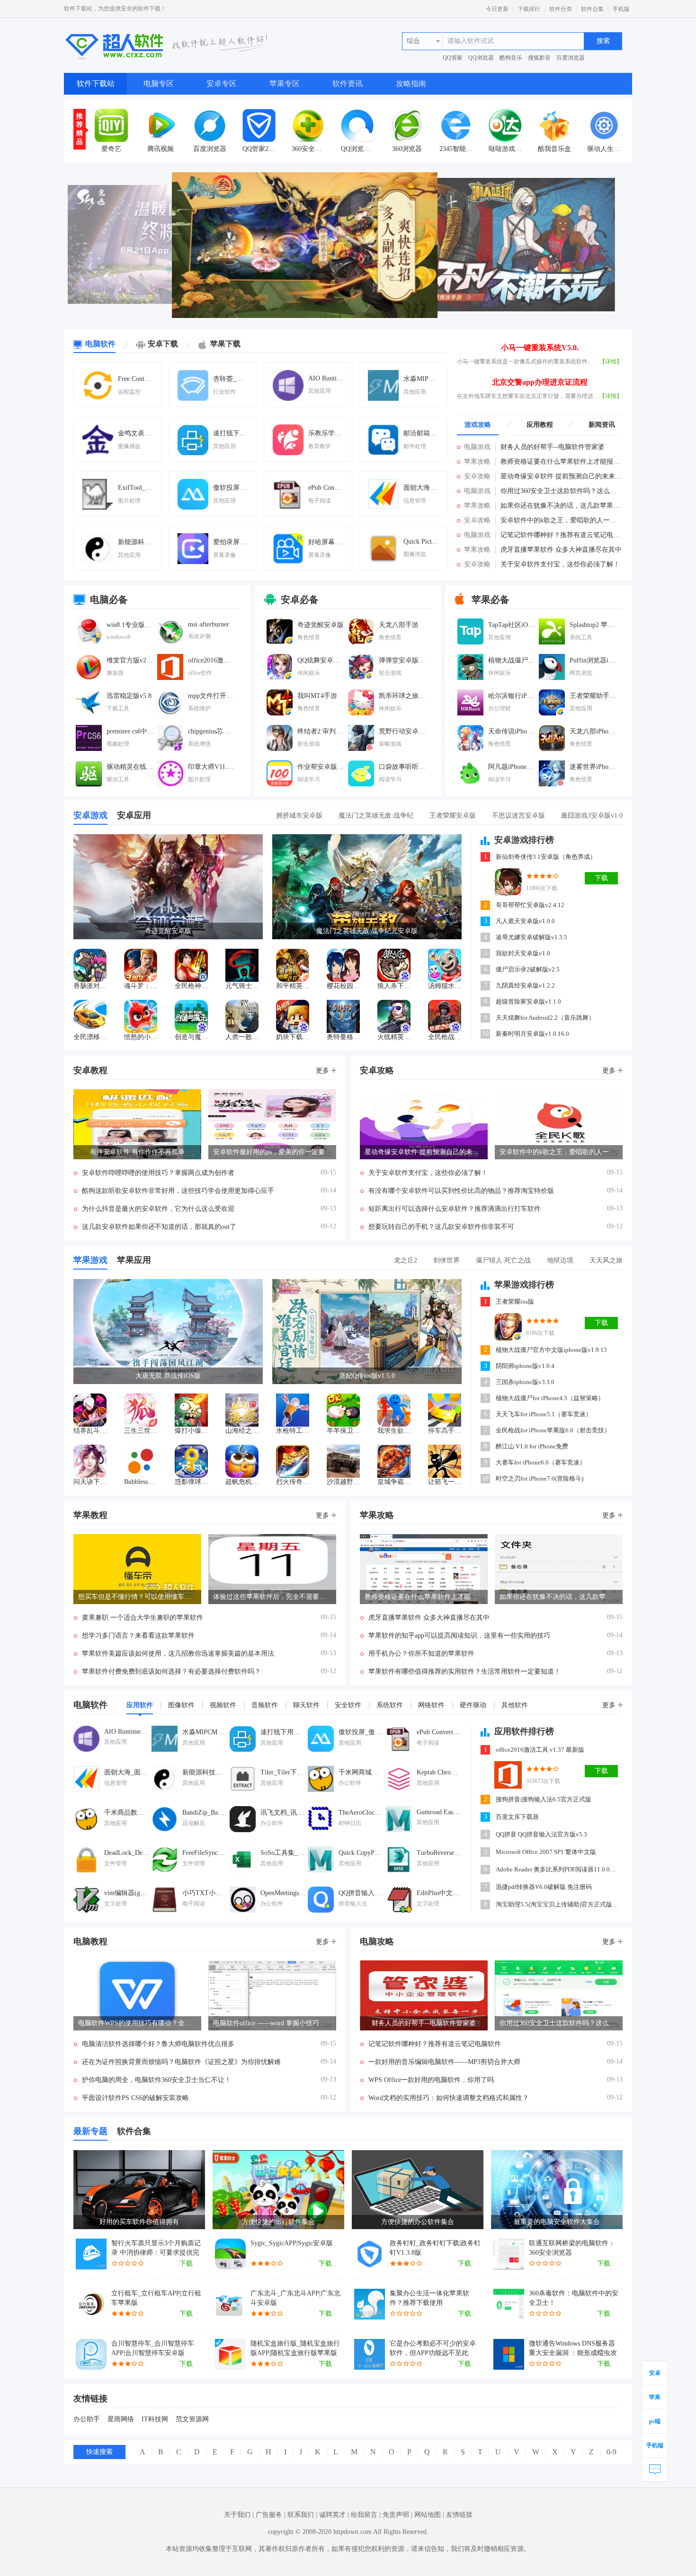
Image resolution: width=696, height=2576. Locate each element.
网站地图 (428, 2515)
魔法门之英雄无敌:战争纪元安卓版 (367, 931)
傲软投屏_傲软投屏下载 (231, 488)
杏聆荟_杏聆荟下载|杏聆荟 (231, 379)
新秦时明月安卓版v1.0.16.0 (532, 1034)
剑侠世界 (446, 1260)
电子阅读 (320, 501)
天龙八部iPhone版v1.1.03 (593, 731)
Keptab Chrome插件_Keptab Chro (439, 1772)
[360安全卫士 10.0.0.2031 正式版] (308, 125)
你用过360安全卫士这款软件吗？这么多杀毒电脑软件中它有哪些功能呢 (562, 491)
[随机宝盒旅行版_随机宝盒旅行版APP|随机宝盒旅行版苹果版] (230, 2354)
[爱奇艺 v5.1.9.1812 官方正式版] (111, 125)
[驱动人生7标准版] (604, 125)
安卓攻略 (477, 476)
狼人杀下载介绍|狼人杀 (394, 986)
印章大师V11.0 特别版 (212, 767)
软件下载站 (96, 84)
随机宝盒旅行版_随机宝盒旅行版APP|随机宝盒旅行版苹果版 (295, 2348)
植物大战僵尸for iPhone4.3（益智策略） (550, 1398)
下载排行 (529, 9)
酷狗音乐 (511, 58)
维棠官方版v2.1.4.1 (130, 660)
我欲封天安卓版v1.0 (523, 953)
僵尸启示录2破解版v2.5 (528, 969)
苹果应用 (134, 1260)
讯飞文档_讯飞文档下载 (283, 1813)
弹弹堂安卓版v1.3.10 (402, 660)
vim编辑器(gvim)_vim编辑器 (127, 1893)
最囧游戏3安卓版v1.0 (592, 816)
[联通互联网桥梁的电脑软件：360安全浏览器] (509, 2254)
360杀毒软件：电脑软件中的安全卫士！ (574, 2298)
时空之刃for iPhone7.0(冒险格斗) (540, 1478)
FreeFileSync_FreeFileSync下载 (205, 1853)
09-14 (328, 1190)
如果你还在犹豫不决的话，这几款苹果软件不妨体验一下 (562, 506)
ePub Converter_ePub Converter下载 (326, 488)
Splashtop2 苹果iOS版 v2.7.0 (593, 625)
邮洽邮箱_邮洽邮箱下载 (421, 433)
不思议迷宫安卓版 (518, 816)
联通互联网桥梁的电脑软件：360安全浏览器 (572, 2248)
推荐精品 (80, 129)
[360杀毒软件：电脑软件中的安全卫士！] (509, 2304)
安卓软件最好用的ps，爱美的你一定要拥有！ (272, 1152)
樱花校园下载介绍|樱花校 (343, 986)
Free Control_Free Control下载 (135, 379)
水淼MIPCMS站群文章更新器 (421, 379)
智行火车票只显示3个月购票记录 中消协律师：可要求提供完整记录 (156, 2249)
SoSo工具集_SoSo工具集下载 (283, 1853)
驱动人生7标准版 (604, 149)
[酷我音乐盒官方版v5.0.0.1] (554, 125)
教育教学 (320, 446)
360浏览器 (407, 149)
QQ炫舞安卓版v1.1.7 (321, 660)
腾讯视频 (161, 149)
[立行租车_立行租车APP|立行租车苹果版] (91, 2304)
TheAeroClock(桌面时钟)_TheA (361, 1813)
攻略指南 (411, 84)
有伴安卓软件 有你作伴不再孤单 (137, 1152)
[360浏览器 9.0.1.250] (407, 125)
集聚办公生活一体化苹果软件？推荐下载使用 (429, 2298)
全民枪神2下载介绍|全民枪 (191, 986)
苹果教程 (90, 1515)
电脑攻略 (377, 1941)
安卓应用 (134, 815)
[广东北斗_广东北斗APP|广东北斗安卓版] (230, 2304)
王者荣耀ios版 (515, 1301)
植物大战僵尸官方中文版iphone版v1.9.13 (551, 1350)
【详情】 (611, 362)
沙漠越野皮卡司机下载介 (343, 1482)
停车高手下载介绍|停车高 (445, 1431)
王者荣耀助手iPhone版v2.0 (593, 696)
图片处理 (129, 501)
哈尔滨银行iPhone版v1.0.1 (512, 696)
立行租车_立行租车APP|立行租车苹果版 (156, 2298)
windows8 (118, 637)
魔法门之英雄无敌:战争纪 (376, 816)
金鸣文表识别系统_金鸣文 (135, 433)
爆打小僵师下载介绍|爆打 (191, 1431)
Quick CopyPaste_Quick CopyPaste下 (361, 1853)
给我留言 (364, 2515)
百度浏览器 (571, 58)
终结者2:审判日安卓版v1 (321, 731)
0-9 (611, 2452)
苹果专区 (285, 84)
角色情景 (309, 637)
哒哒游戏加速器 (505, 149)
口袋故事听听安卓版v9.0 (402, 767)
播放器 (115, 673)
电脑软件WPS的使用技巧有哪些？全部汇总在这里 (137, 2023)
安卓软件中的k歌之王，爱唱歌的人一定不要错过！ (562, 520)
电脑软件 (100, 344)
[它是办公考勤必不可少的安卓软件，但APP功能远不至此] (370, 2354)
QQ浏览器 (481, 58)
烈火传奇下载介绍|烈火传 (293, 1482)
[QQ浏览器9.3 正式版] (357, 125)
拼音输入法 (353, 1904)
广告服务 (269, 2515)
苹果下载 (225, 344)
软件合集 (592, 9)
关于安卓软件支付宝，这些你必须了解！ (560, 564)
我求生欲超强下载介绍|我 (394, 1431)
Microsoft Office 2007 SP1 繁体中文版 (546, 1852)
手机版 (621, 9)
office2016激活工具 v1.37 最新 (212, 660)
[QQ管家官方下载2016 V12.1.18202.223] (259, 125)
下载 (601, 878)
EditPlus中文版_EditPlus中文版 (439, 1893)
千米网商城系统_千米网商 (361, 1772)
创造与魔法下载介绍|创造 (191, 1037)
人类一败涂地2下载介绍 (242, 1037)
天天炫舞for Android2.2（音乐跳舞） (545, 1018)
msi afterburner (209, 624)
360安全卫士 (308, 149)
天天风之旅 (606, 1260)
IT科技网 (155, 2419)
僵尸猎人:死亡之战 (503, 1260)
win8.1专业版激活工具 (130, 625)
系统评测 (199, 636)
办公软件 (350, 1783)
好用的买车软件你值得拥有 (139, 2222)
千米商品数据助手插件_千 (127, 1813)
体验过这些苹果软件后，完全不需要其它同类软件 (272, 1597)
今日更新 (497, 9)
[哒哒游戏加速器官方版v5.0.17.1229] (505, 125)
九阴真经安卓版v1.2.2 (525, 985)
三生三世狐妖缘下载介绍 (141, 1431)
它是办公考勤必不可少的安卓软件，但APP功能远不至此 (433, 2348)
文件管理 (116, 1863)
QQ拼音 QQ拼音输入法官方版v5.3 (541, 1834)
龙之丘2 (406, 1260)
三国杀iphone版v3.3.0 (525, 1382)
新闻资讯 (602, 425)
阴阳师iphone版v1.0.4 (525, 1366)
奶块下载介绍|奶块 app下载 (293, 1037)
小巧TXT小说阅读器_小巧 (205, 1893)
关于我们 (237, 2515)
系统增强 (199, 744)
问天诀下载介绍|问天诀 (90, 1482)
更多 (322, 1071)
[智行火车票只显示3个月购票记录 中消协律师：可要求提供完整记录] (91, 2254)
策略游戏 (390, 744)
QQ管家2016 (259, 149)
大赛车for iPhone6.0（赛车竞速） (541, 1462)
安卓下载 (163, 344)
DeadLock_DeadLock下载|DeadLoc (127, 1853)
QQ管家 (453, 58)
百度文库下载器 (517, 1817)
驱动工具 (118, 779)
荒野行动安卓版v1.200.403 (402, 731)
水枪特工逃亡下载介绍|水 (293, 1431)
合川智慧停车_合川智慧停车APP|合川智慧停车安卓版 (153, 2348)
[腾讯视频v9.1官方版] (161, 125)
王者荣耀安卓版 (453, 816)
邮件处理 (415, 446)
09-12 (328, 1226)
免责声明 (396, 2515)
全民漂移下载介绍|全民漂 (90, 1037)
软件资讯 (348, 84)
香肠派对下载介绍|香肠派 (90, 986)
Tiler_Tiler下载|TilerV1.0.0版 (283, 1772)
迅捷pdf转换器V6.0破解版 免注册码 (544, 1887)
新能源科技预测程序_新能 (135, 542)
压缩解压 (194, 1823)
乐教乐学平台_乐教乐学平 (326, 433)
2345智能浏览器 (456, 149)
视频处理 (118, 744)
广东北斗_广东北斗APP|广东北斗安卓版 (295, 2298)
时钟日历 (350, 1823)
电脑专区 (159, 84)
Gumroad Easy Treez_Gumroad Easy (439, 1812)
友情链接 (459, 2515)
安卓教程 (90, 1070)
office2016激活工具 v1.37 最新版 (540, 1750)
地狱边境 (560, 1260)
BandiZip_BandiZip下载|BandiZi (205, 1813)
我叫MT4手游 (317, 696)
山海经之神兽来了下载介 (242, 1431)
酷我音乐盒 (554, 149)
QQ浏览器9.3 (357, 149)
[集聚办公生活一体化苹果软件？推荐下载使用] (370, 2304)
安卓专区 (222, 84)
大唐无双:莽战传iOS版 (168, 1376)
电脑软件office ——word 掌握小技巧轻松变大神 (272, 2023)
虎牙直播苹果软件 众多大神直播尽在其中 (561, 550)
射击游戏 (390, 673)
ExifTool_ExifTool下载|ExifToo (135, 488)
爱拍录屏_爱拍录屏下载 (231, 542)
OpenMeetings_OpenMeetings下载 (283, 1893)
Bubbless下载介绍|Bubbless (141, 1482)
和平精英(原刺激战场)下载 (293, 986)
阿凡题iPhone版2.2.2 (512, 767)
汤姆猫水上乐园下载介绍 (445, 986)
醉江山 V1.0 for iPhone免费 (532, 1446)
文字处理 (116, 1904)
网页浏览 (581, 673)
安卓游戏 (90, 815)
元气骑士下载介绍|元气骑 (242, 986)
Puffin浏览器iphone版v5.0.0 (593, 660)
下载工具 (118, 708)
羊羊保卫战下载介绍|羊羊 (343, 1431)
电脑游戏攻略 (477, 448)
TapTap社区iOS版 (512, 625)
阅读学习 (309, 779)
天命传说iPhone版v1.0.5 (512, 731)
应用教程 (540, 425)
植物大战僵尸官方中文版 (512, 660)
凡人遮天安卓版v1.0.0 (525, 921)
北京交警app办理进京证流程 (540, 382)
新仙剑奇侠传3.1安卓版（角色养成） (546, 857)
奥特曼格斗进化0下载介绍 (343, 1037)
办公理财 (500, 708)
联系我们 (301, 2515)
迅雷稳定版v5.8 (129, 696)
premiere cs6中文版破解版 (130, 731)
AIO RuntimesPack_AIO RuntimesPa (326, 378)
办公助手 (87, 2419)
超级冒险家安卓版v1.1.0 (528, 1001)
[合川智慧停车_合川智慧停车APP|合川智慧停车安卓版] (91, 2354)
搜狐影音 (539, 58)
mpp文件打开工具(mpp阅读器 (212, 696)
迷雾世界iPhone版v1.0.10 (593, 767)
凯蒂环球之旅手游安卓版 (402, 696)
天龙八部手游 (399, 625)
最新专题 (90, 2131)
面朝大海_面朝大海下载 (421, 488)
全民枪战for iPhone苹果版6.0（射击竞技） (553, 1430)
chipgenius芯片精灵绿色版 (212, 731)
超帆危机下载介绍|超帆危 (242, 1482)
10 (485, 1034)
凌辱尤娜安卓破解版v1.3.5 (531, 937)
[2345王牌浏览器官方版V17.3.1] (456, 125)
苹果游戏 (90, 1260)
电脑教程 (90, 1941)
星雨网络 (121, 2419)
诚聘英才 (332, 2515)
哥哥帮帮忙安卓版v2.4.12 (530, 905)
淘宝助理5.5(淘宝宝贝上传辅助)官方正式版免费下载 (558, 1904)
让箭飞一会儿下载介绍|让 (445, 1482)
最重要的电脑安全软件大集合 (557, 2222)
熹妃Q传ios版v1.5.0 (367, 1376)
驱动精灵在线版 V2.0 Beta (130, 767)
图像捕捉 (129, 446)
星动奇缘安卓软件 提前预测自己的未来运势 (562, 476)
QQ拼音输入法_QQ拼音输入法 (361, 1893)
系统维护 (199, 708)
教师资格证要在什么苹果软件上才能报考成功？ (562, 462)
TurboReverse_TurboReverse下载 (439, 1853)
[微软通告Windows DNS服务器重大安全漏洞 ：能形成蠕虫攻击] (509, 2354)
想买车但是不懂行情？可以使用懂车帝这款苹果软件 (137, 1597)
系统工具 (581, 637)
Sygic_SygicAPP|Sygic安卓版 (292, 2243)
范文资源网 (192, 2419)
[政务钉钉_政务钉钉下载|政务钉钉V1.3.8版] (370, 2254)
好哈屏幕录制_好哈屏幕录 (326, 542)
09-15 (328, 1172)
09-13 (328, 1208)
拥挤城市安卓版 (299, 816)
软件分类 (561, 9)
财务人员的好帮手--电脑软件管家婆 (553, 447)
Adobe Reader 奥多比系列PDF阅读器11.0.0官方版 (558, 1869)
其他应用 (320, 391)
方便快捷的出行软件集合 (278, 2222)
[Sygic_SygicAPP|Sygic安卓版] (230, 2254)
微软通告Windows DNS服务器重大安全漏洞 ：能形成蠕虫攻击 (573, 2349)
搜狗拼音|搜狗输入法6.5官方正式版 (544, 1799)
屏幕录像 (224, 555)
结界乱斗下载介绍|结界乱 (90, 1431)
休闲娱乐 (309, 673)
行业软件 (224, 392)
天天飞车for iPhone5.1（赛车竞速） (544, 1414)
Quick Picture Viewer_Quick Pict (421, 542)
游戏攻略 (478, 425)
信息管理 (415, 501)
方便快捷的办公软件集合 (418, 2222)
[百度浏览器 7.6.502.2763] (210, 125)
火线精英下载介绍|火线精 (394, 1037)
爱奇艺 (111, 149)
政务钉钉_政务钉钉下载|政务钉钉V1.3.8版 (435, 2248)
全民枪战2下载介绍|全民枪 (445, 1037)
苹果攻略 (477, 462)
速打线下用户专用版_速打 (231, 433)
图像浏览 (415, 554)
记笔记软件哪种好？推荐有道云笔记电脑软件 (562, 535)
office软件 (200, 673)
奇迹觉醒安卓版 (321, 625)
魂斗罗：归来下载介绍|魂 (141, 986)
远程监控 (129, 392)
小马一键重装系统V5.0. (540, 348)
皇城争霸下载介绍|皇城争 (394, 1482)
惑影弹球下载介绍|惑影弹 (191, 1482)
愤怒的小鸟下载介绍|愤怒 (141, 1037)
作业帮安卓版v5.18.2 (321, 767)
